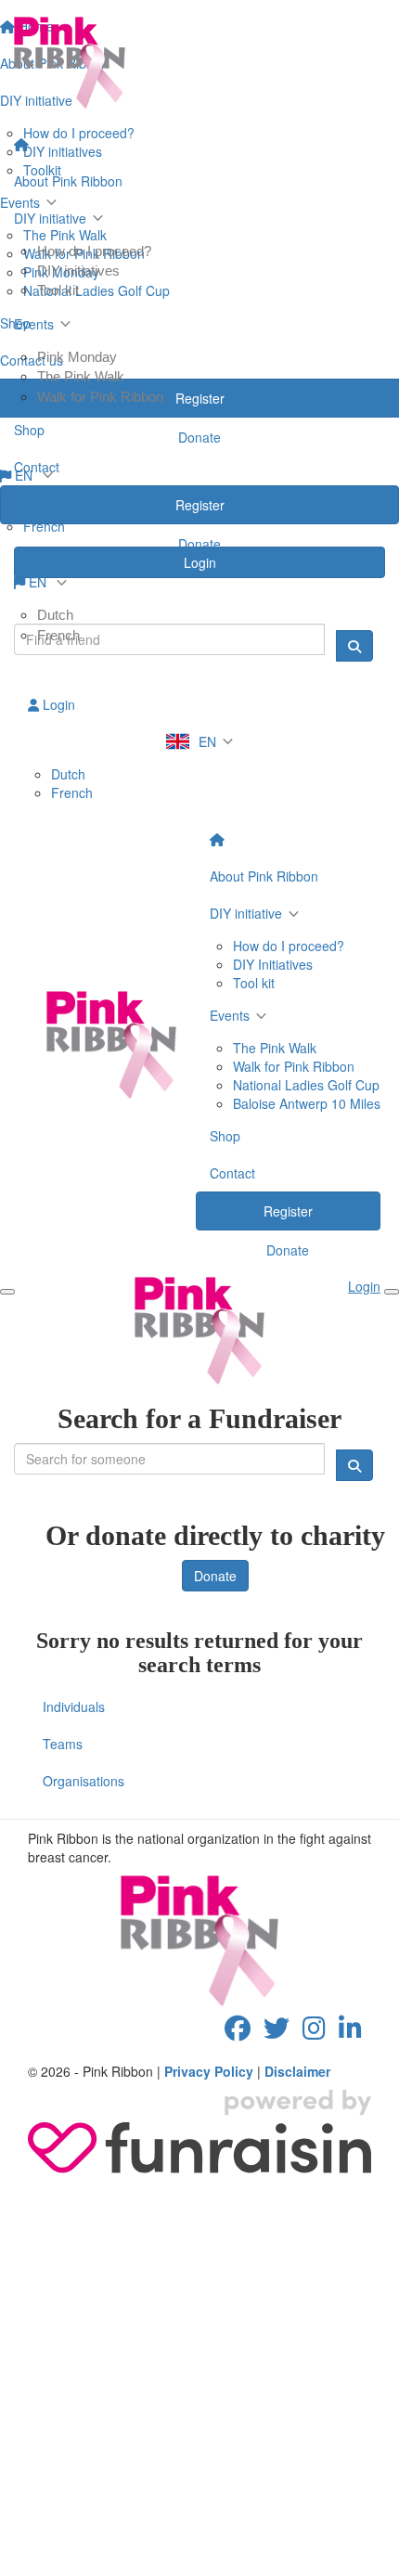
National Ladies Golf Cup (306, 1085)
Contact (37, 467)
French (58, 635)
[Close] (392, 1292)
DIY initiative (50, 218)
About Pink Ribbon (68, 181)
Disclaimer (297, 2071)
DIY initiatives (78, 270)
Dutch (55, 615)
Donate (199, 544)
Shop (29, 430)
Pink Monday (77, 357)
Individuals (74, 1707)
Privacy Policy (209, 2071)
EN (38, 582)
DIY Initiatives (273, 964)
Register (200, 505)
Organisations (84, 1781)
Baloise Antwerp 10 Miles (307, 1103)
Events (34, 324)
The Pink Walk (81, 376)
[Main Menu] (7, 1292)
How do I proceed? (94, 251)
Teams (63, 1744)
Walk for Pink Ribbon (100, 397)
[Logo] (199, 63)
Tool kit (58, 290)
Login (57, 704)
